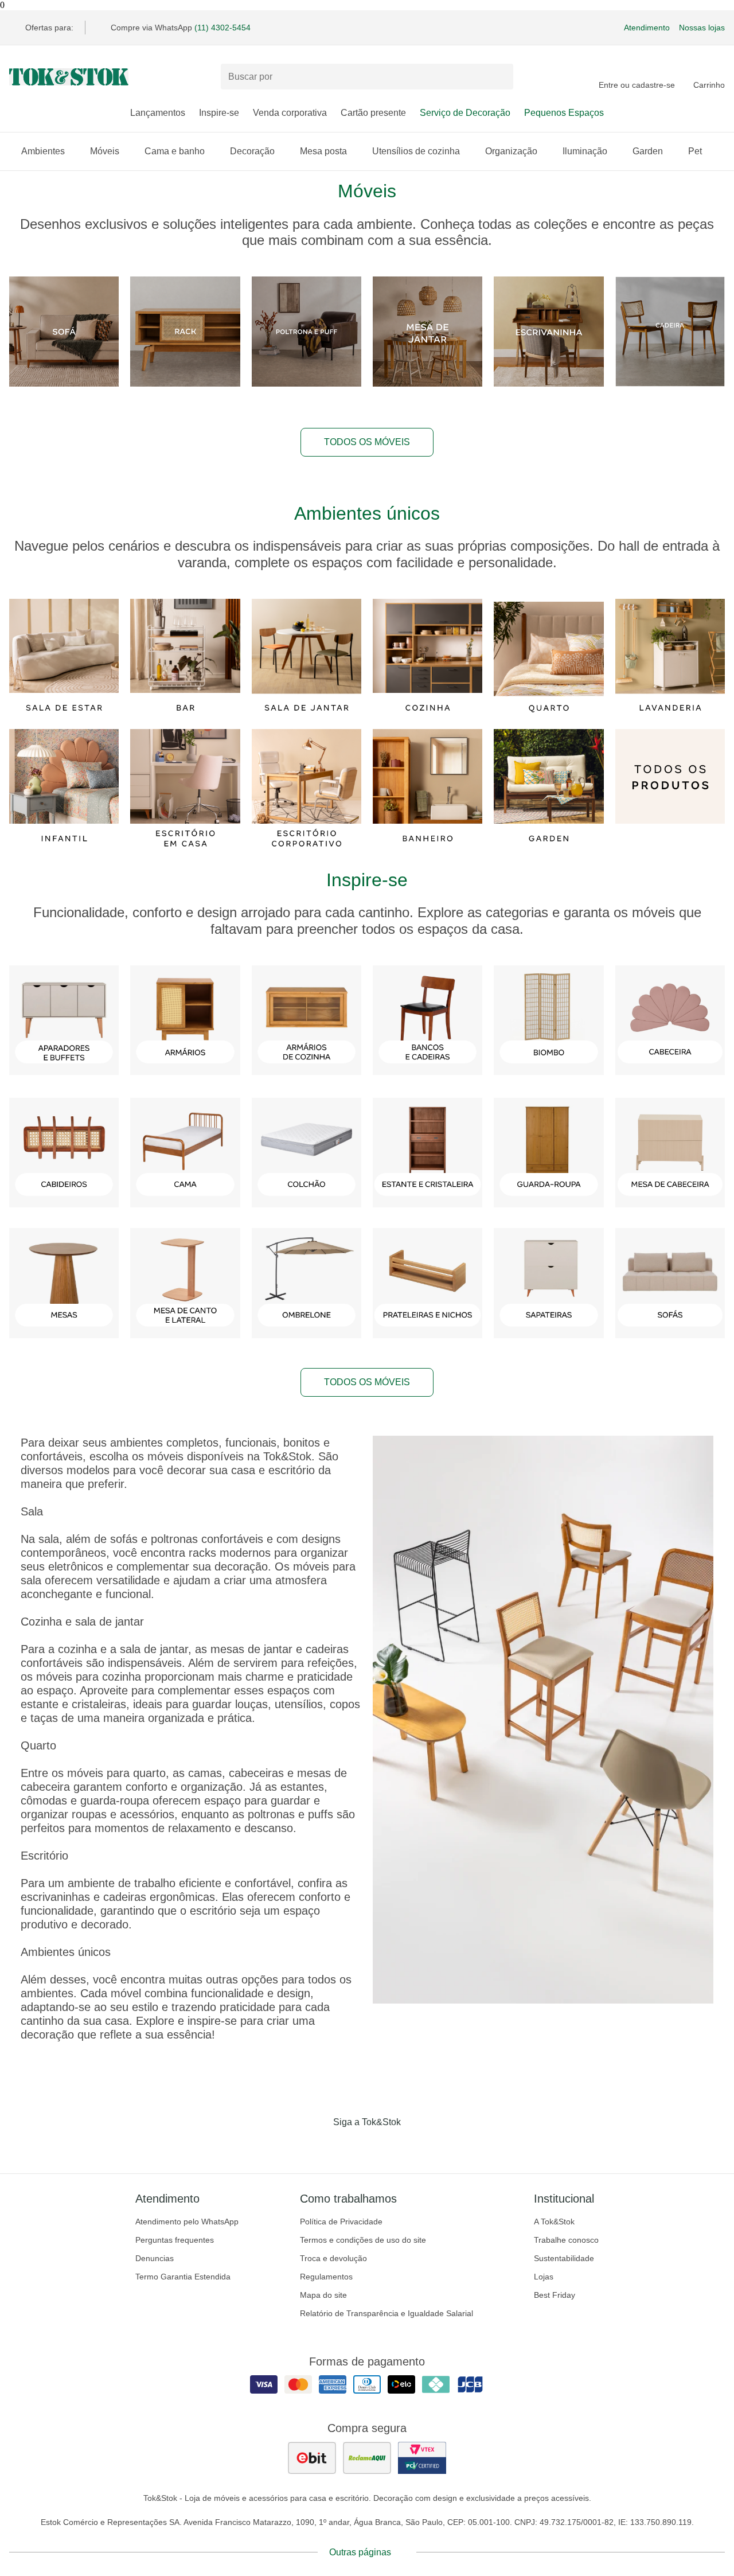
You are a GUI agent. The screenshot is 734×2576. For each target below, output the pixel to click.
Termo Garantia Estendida (183, 2277)
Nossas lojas (702, 28)
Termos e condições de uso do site (363, 2240)
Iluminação (585, 151)
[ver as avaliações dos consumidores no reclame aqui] (367, 2458)
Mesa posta (323, 151)
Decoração (252, 151)
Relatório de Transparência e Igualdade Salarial (386, 2313)
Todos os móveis (367, 442)
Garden (648, 151)
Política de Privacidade (341, 2222)
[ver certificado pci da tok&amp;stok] (422, 2458)
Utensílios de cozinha (416, 151)
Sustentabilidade (564, 2258)
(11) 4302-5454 (222, 28)
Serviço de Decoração (465, 113)
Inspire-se (219, 113)
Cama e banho (175, 151)
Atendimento (647, 28)
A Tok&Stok (554, 2222)
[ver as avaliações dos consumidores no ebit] (312, 2458)
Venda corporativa (290, 113)
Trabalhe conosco (566, 2240)
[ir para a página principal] (69, 77)
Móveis (105, 151)
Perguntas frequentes (175, 2240)
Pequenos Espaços (564, 113)
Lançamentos (158, 113)
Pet (695, 151)
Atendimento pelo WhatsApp (187, 2222)
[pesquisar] (499, 77)
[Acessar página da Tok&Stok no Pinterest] (383, 2146)
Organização (511, 151)
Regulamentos (326, 2277)
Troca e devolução (333, 2258)
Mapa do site (323, 2295)
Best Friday (555, 2295)
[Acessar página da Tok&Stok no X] (415, 2146)
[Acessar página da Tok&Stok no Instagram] (351, 2146)
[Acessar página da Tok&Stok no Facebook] (319, 2146)
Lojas (544, 2277)
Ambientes (43, 151)
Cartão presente (373, 113)
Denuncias (155, 2258)
